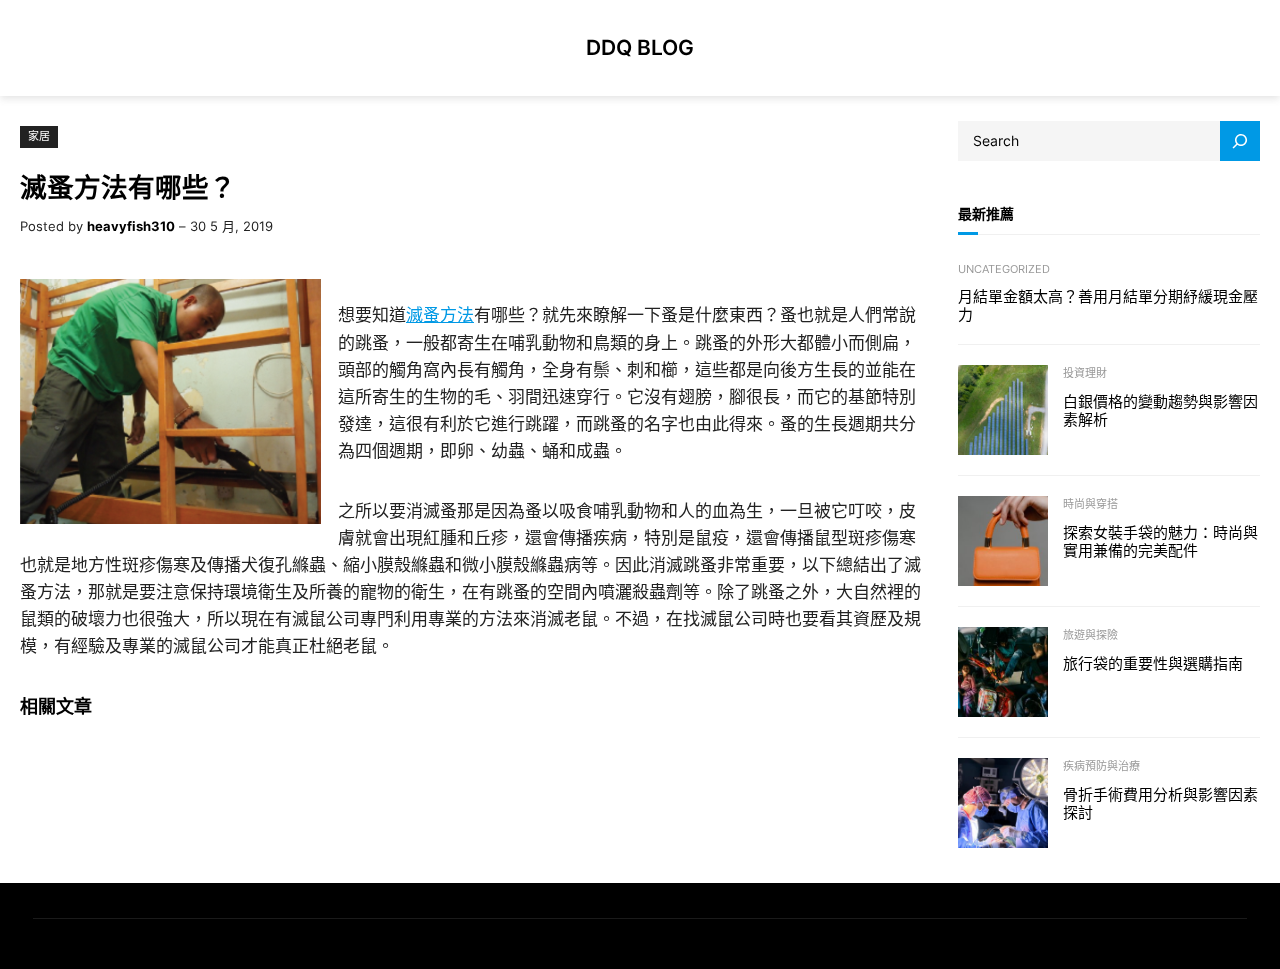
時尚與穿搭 (1090, 504)
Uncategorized (1004, 269)
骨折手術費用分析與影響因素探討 (1160, 804)
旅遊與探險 (1090, 635)
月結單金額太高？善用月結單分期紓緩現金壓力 (1108, 306)
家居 (39, 136)
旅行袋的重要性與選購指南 (1153, 664)
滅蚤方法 (440, 315)
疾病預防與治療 (1101, 766)
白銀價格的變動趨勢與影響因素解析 (1160, 411)
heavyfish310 (131, 226)
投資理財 (1085, 373)
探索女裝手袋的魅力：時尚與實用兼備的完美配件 (1160, 542)
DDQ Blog (640, 47)
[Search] (1240, 141)
